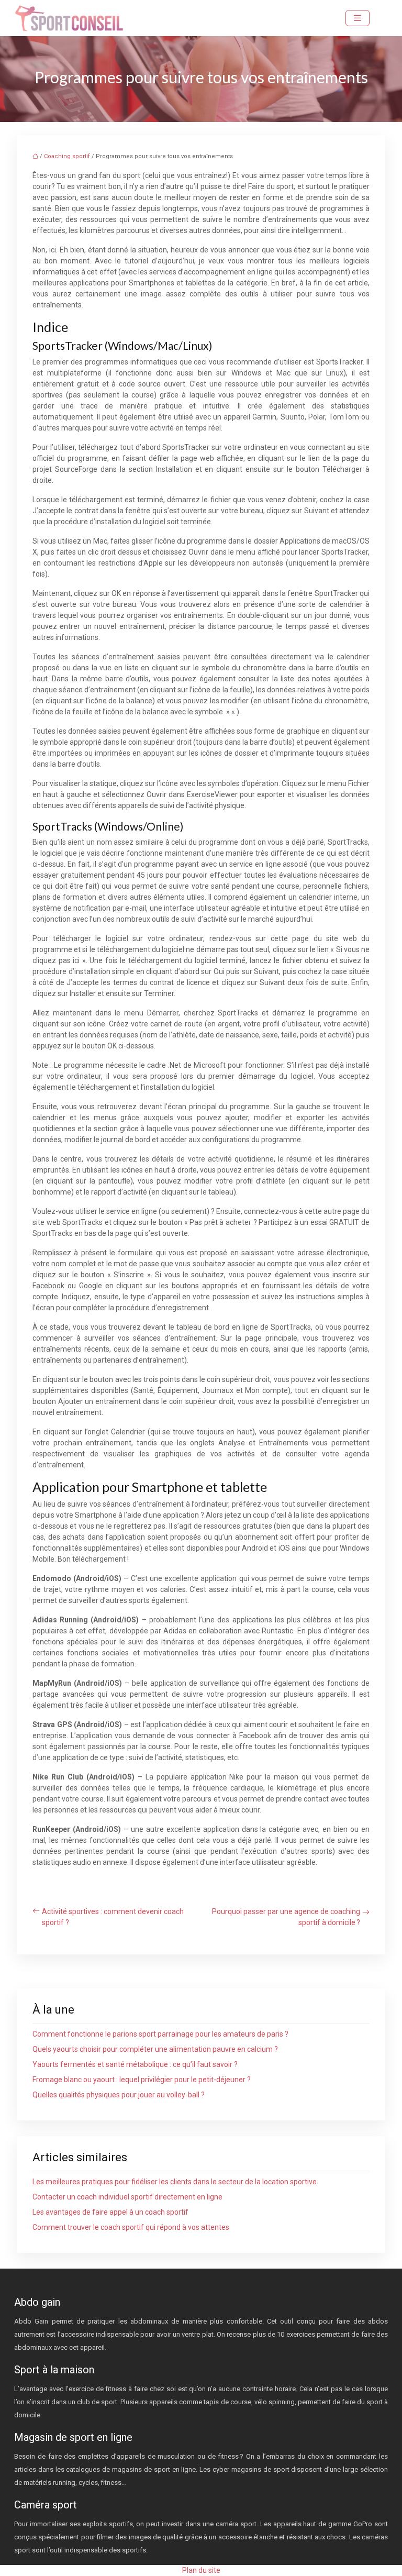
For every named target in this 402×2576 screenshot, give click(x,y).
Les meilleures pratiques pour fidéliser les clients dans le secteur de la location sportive (175, 2182)
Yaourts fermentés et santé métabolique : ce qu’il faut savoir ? (135, 2064)
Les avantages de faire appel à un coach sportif (110, 2212)
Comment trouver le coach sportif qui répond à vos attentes (131, 2227)
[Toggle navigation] (358, 18)
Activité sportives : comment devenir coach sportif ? (113, 1917)
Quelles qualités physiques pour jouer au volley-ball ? (119, 2095)
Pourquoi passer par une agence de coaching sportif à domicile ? (286, 1917)
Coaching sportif (67, 156)
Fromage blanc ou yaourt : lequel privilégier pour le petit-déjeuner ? (142, 2080)
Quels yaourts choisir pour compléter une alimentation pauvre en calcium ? (155, 2049)
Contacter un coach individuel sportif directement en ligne (127, 2197)
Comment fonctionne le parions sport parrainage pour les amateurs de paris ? (160, 2034)
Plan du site (201, 2570)
